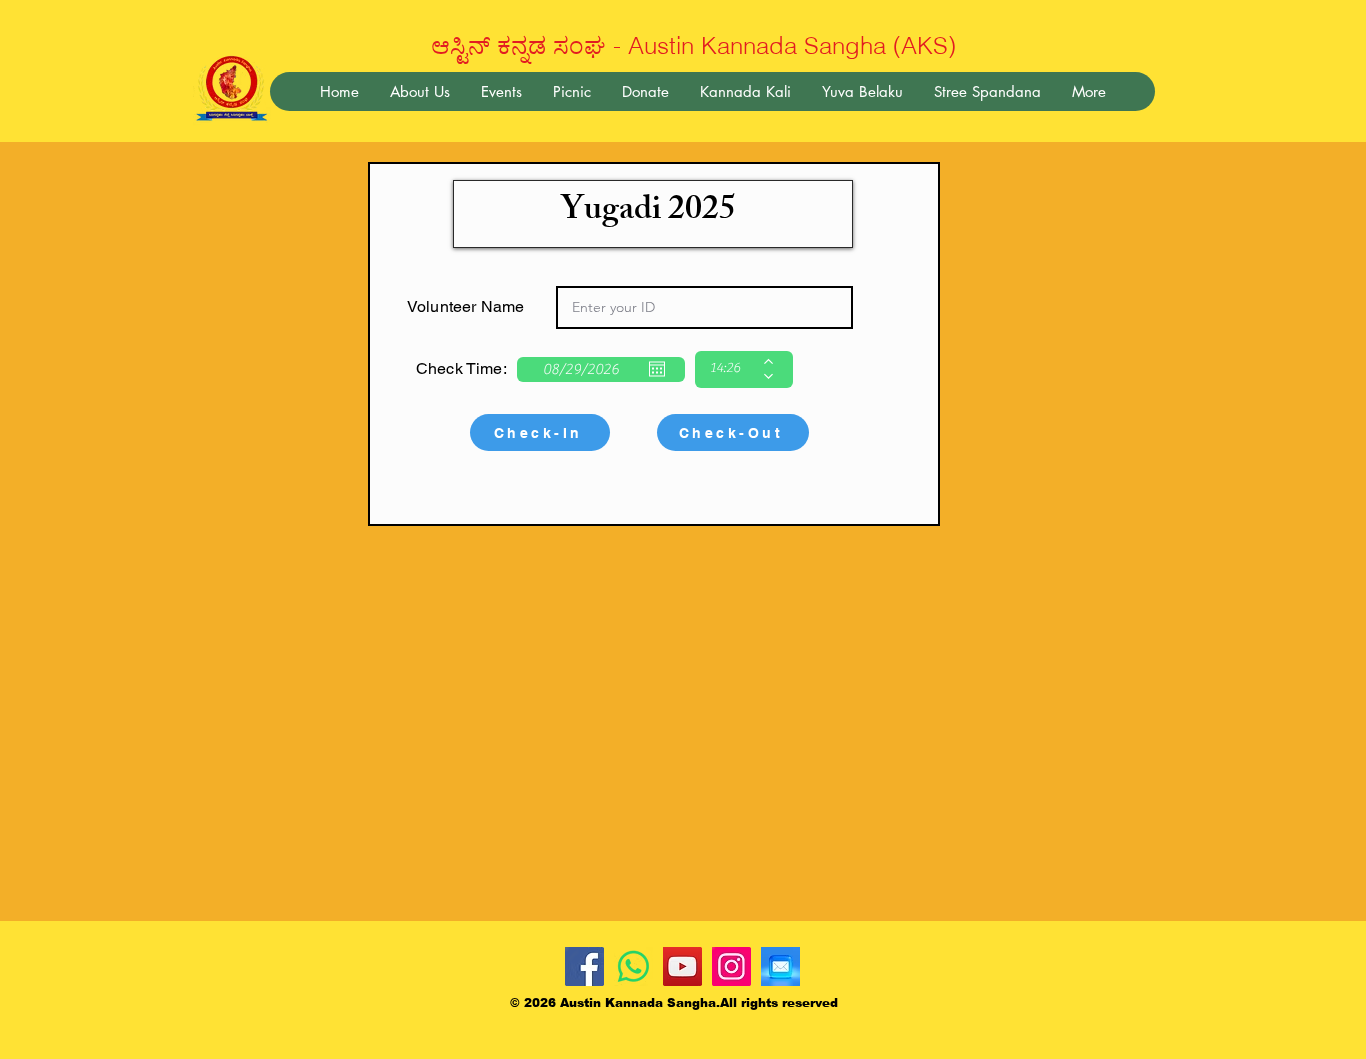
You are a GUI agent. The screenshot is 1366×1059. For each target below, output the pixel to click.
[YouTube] (682, 966)
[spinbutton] (729, 369)
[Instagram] (731, 966)
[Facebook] (584, 966)
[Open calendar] (657, 369)
